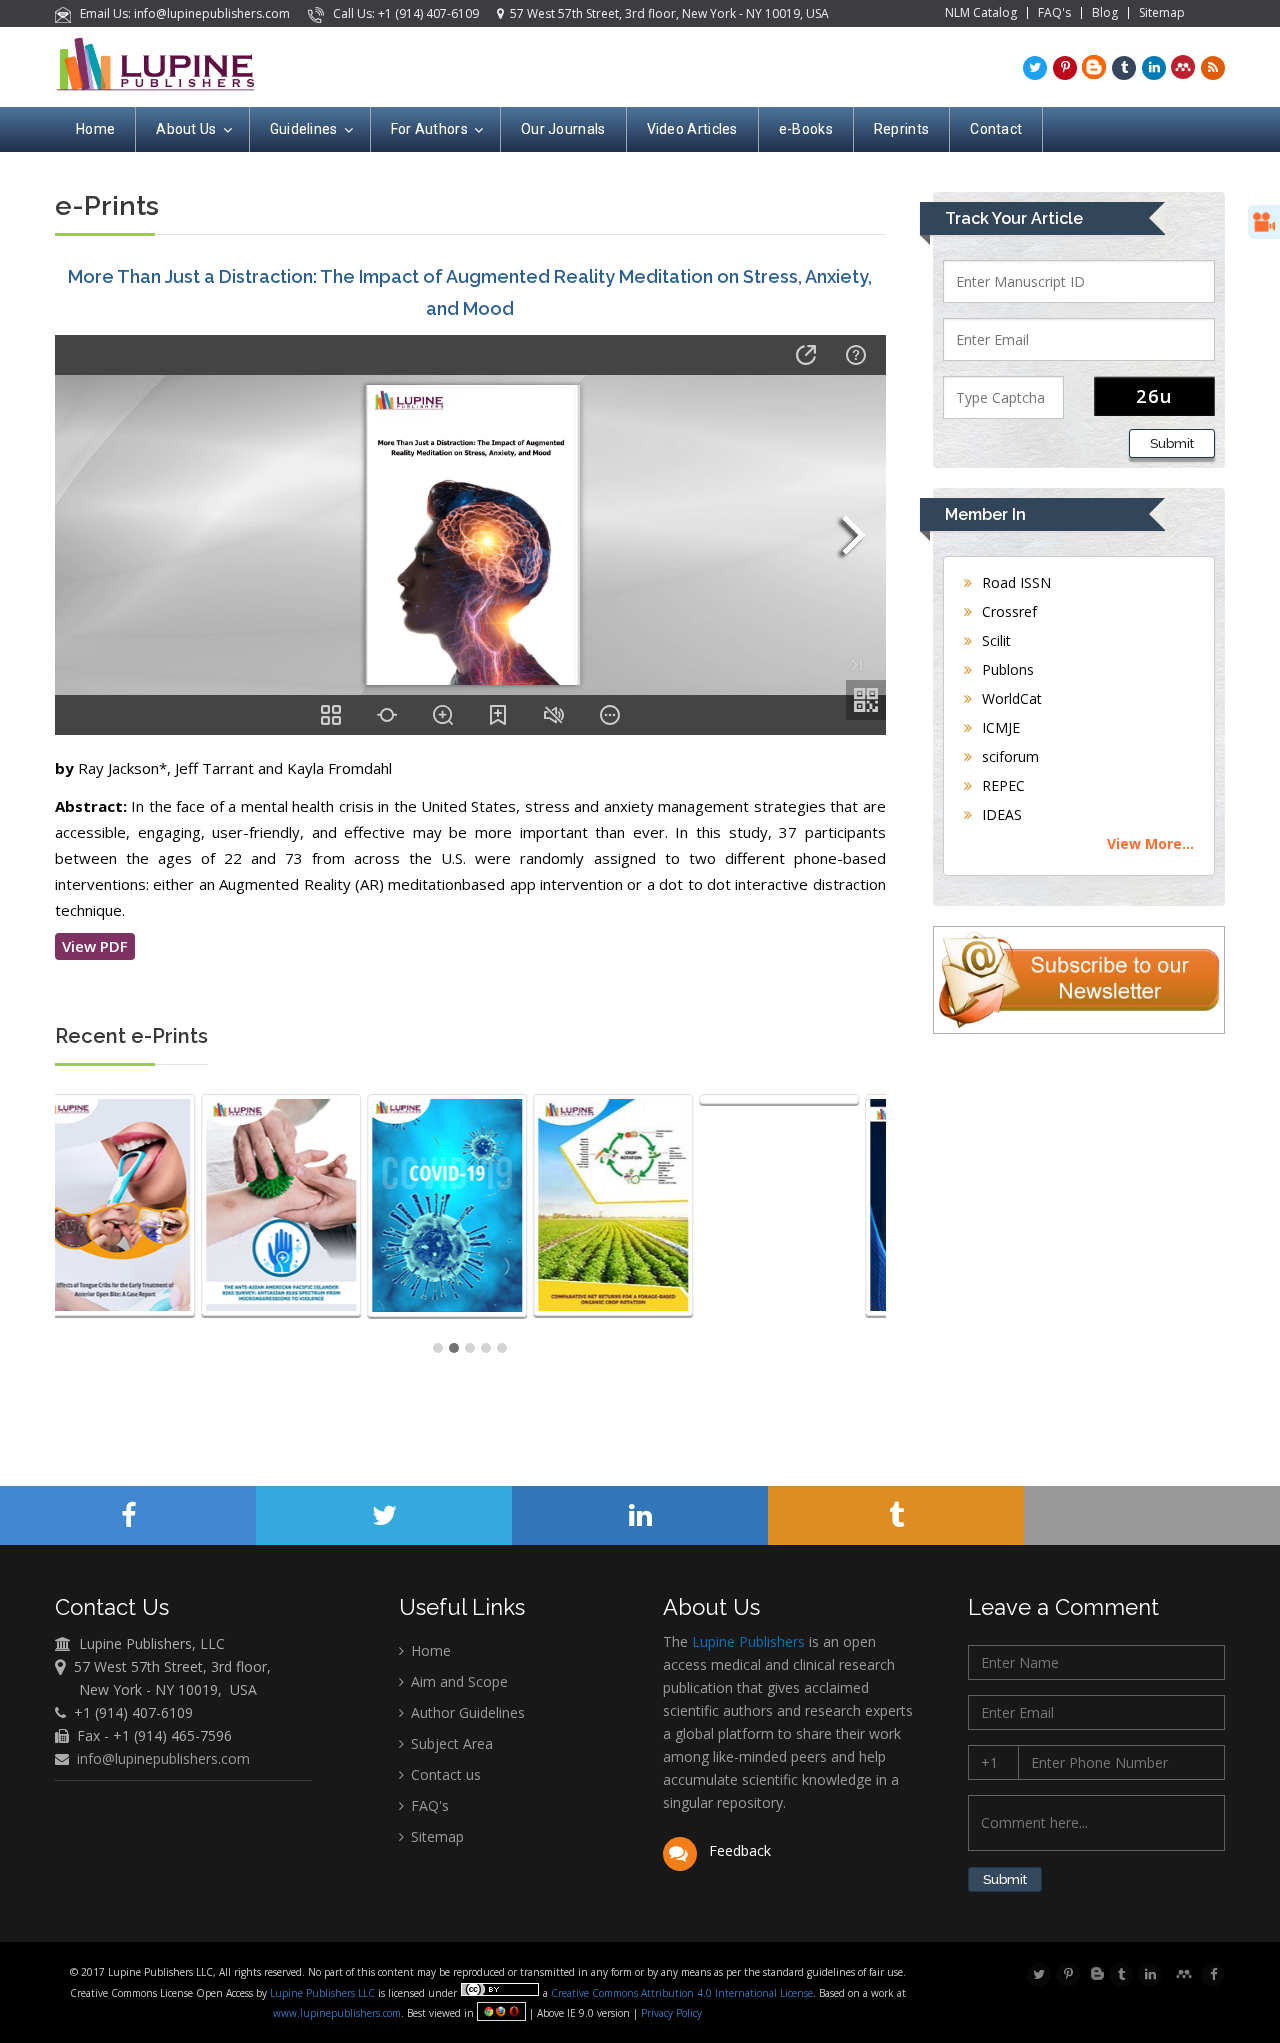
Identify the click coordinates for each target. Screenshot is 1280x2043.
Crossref (1007, 611)
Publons (1006, 669)
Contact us (444, 1774)
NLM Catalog (981, 13)
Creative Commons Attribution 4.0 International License (682, 1993)
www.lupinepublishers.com (337, 2013)
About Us (186, 129)
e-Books (806, 129)
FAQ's (1054, 13)
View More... (1150, 843)
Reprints (901, 129)
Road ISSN (1014, 582)
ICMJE (999, 727)
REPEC (1001, 785)
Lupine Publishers (746, 1641)
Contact (996, 129)
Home (95, 129)
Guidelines (304, 129)
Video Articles (692, 129)
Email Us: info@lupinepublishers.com (182, 13)
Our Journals (563, 129)
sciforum (1008, 756)
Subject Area (450, 1743)
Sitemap (1162, 13)
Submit (1172, 443)
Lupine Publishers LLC (324, 1993)
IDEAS (1000, 814)
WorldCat (1010, 698)
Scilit (994, 640)
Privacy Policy (670, 2013)
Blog (1105, 13)
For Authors (429, 129)
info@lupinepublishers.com (163, 1758)
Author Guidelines (466, 1712)
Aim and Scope (457, 1681)
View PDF (95, 946)
